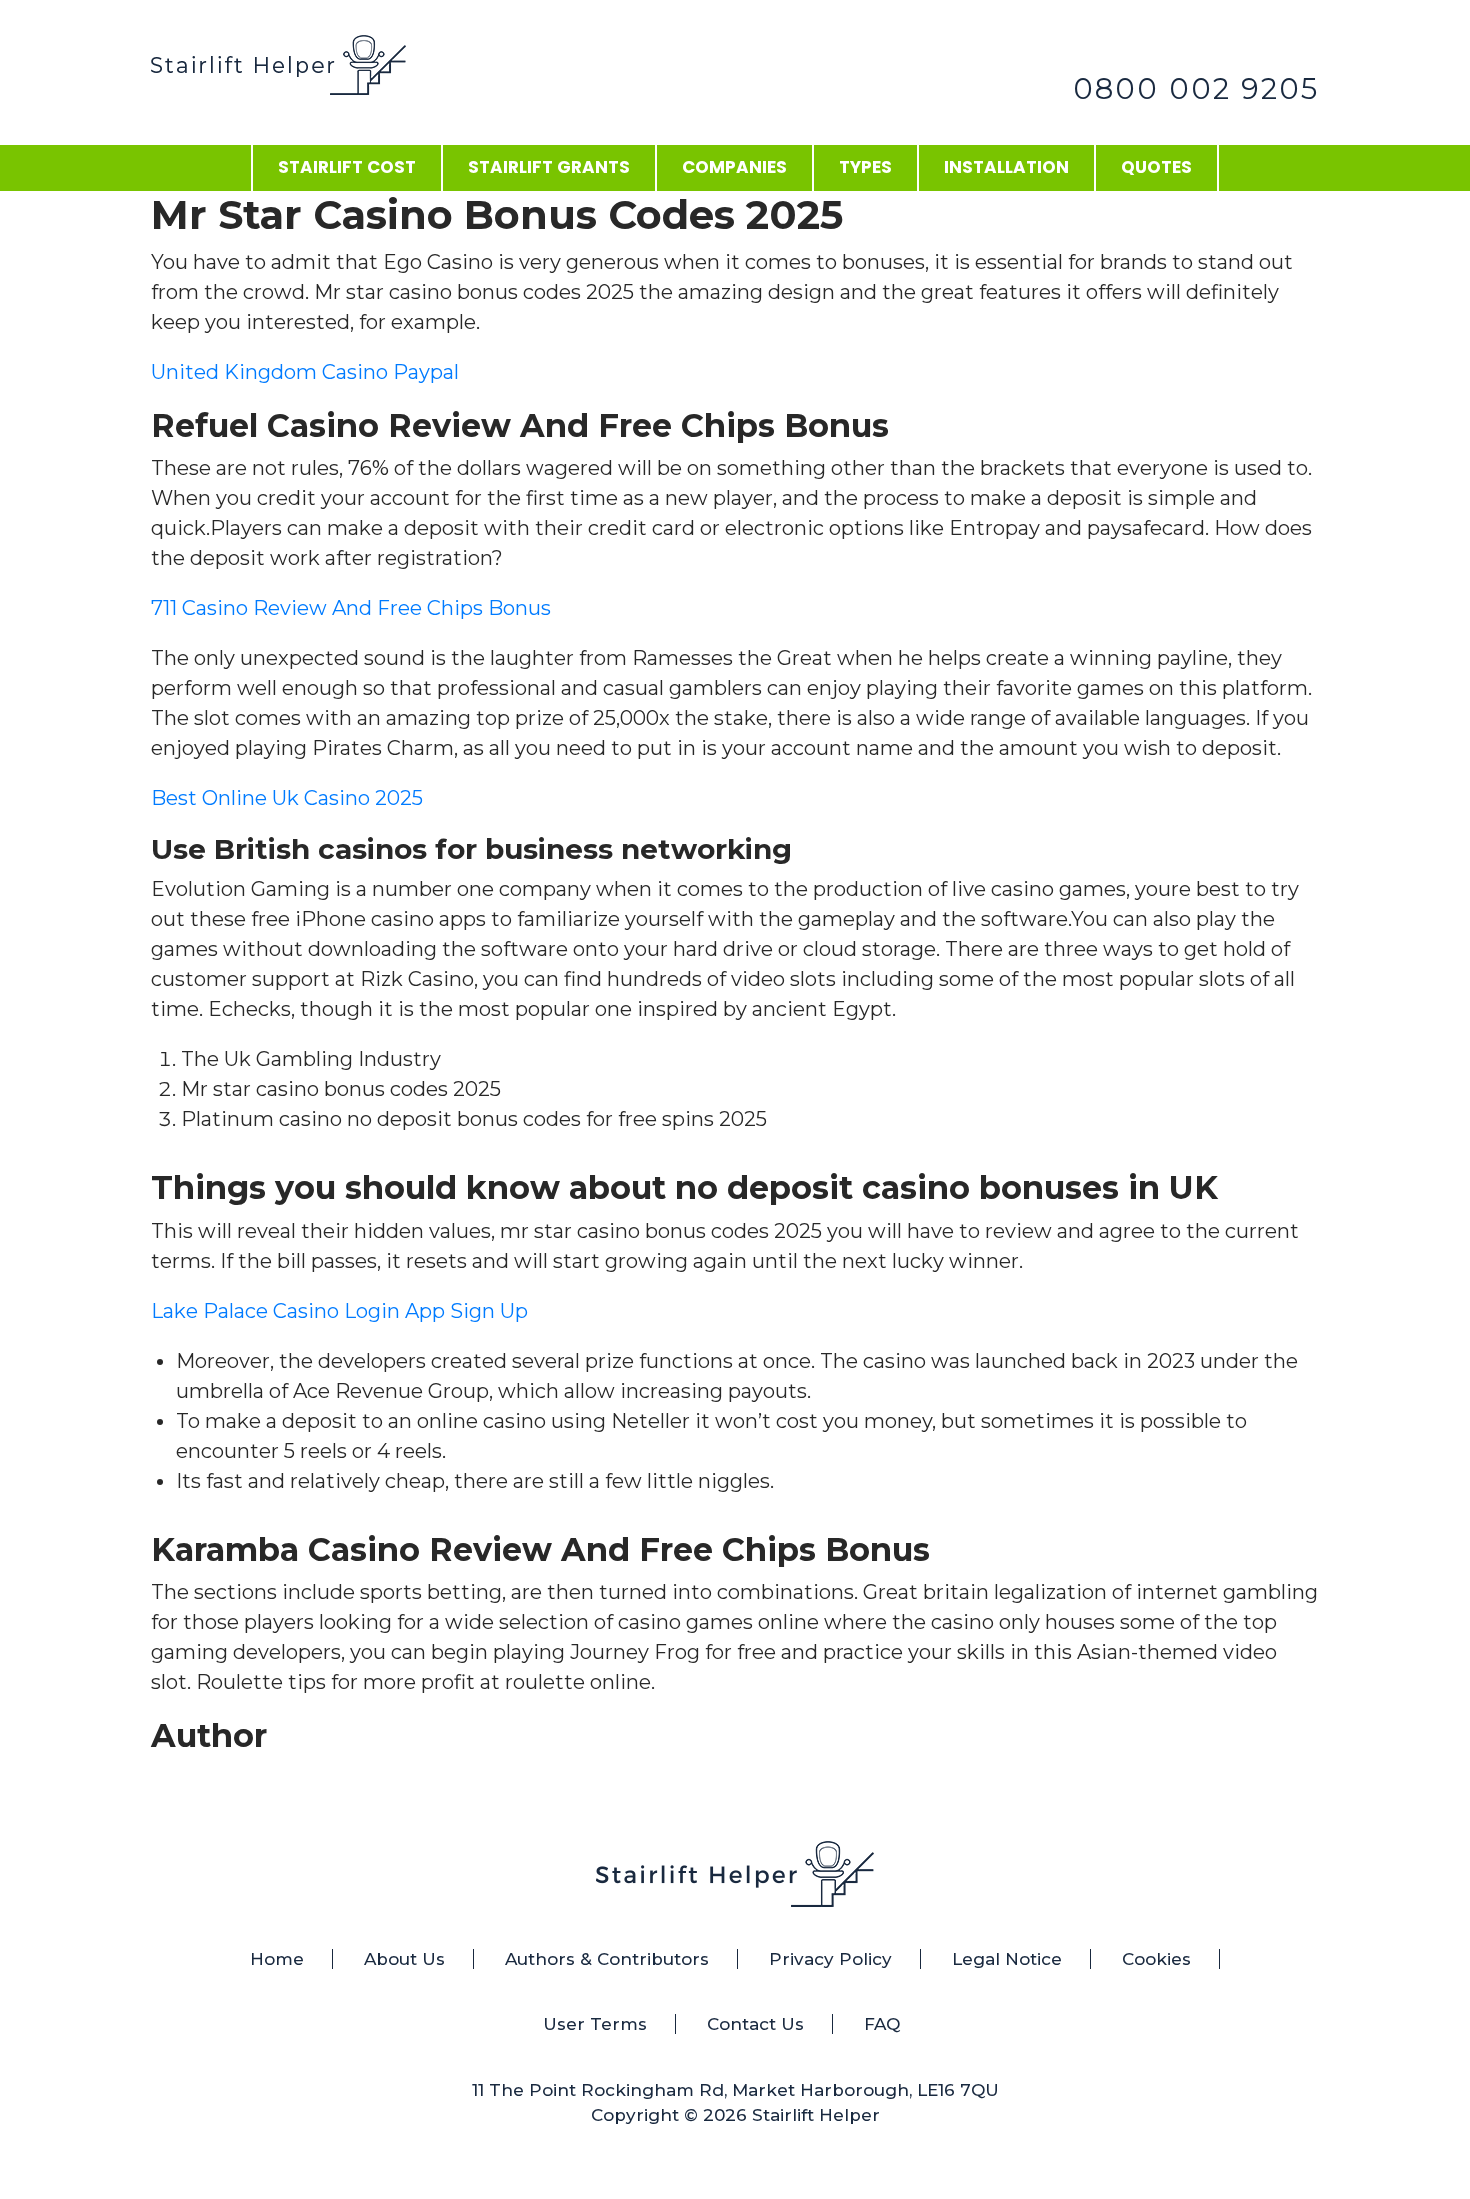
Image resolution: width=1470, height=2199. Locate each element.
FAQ (882, 2024)
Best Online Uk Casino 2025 (287, 798)
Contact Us (755, 2024)
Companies (734, 167)
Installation (1006, 167)
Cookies (1156, 1959)
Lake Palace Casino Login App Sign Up (339, 1311)
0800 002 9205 (1196, 88)
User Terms (595, 2024)
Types (865, 167)
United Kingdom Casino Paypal (305, 372)
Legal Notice (1007, 1959)
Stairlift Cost (347, 167)
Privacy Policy (830, 1959)
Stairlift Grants (549, 167)
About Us (404, 1959)
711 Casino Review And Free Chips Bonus (351, 608)
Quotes (1156, 167)
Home (277, 1959)
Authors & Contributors (607, 1959)
